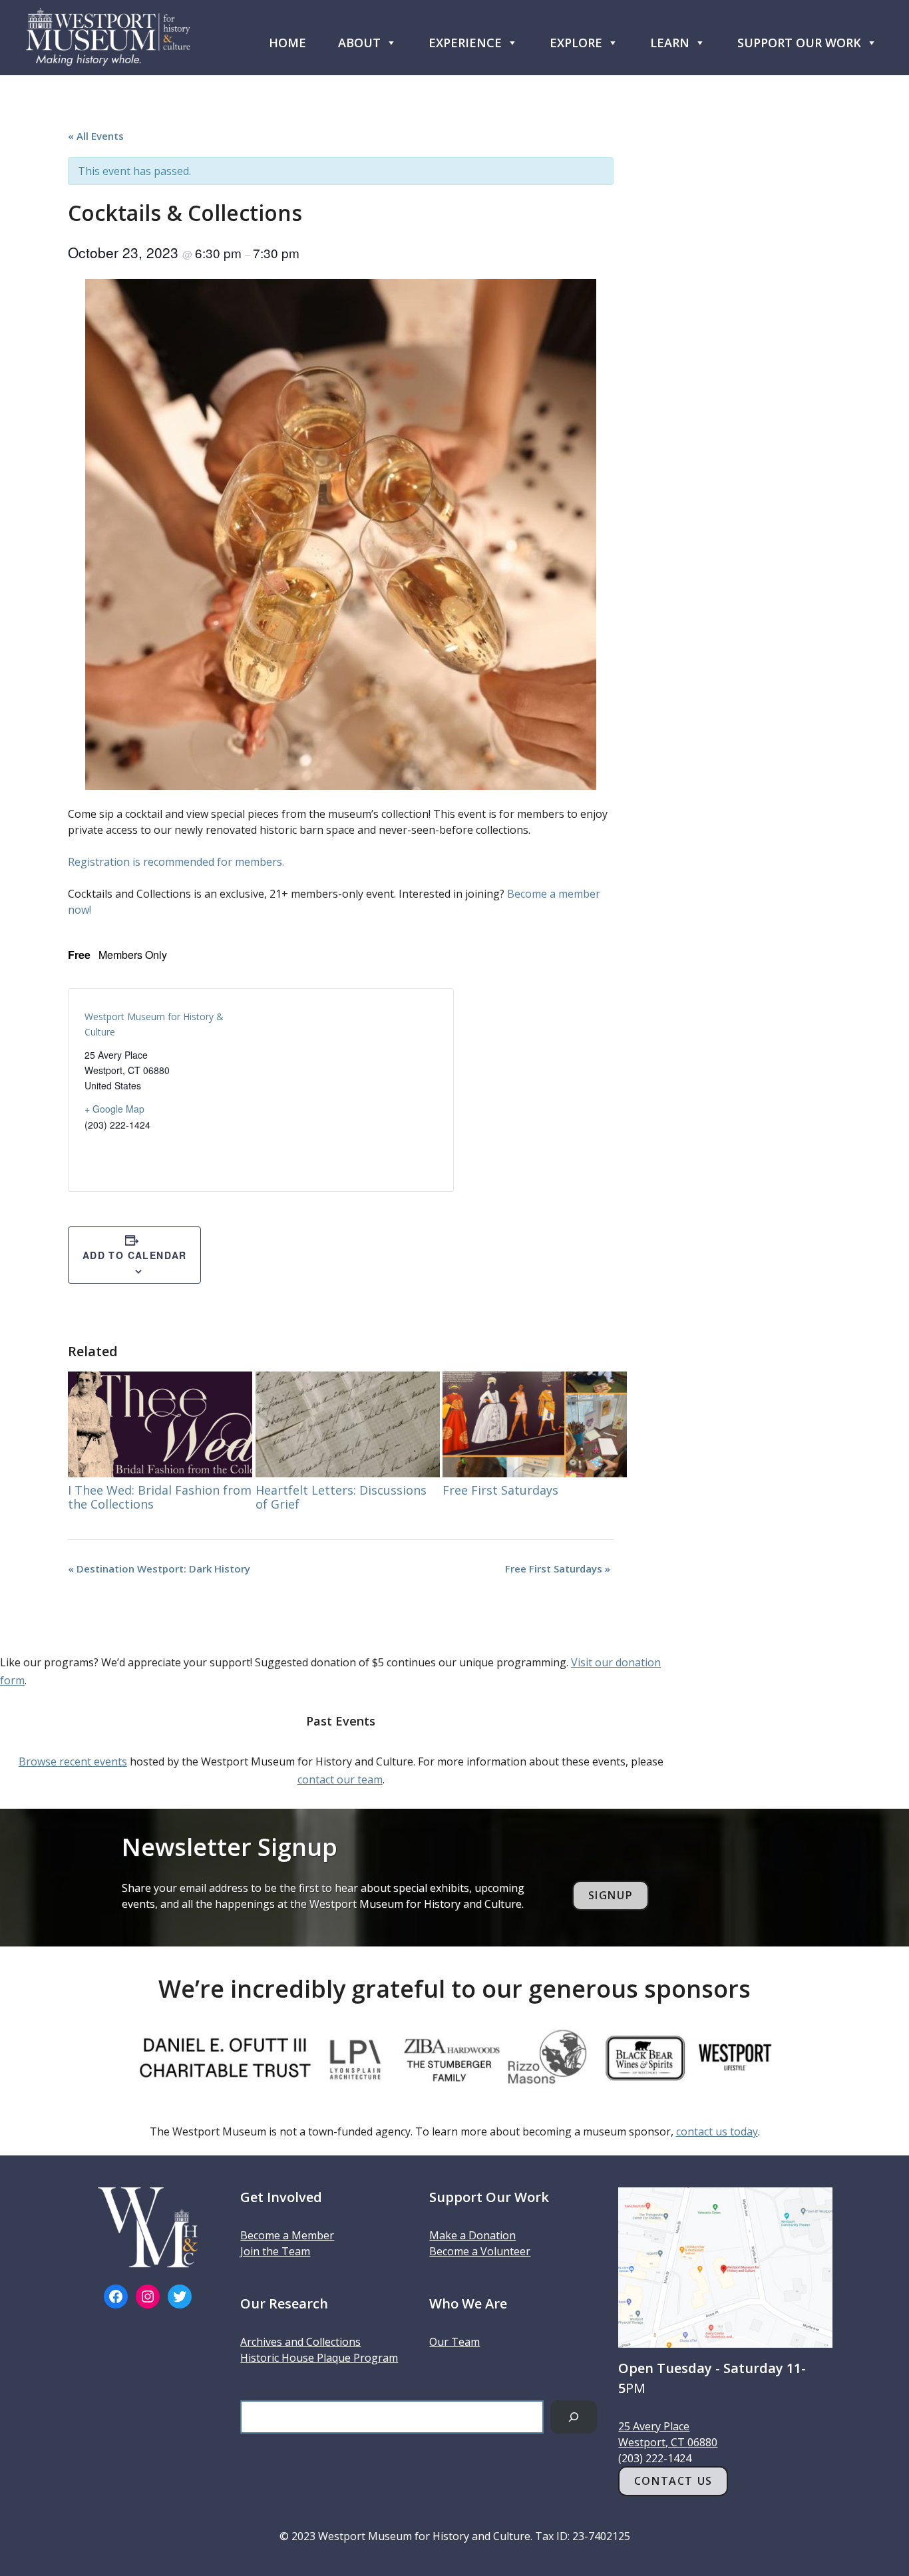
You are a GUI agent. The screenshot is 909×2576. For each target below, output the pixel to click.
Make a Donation (472, 2235)
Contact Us (673, 2481)
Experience (465, 43)
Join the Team (275, 2251)
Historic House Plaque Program (319, 2358)
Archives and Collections (300, 2342)
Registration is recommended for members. (176, 862)
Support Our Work (799, 43)
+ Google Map (114, 1109)
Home (287, 43)
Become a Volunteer (480, 2251)
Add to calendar (135, 1255)
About (359, 43)
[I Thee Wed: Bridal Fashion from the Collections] (160, 1424)
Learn (670, 43)
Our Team (454, 2342)
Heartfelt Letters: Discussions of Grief (341, 1497)
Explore (576, 43)
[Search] (574, 2417)
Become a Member (287, 2235)
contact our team (340, 1779)
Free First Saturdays (500, 1490)
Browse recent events (73, 1761)
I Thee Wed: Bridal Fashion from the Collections (160, 1497)
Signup (611, 1895)
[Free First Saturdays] (535, 1424)
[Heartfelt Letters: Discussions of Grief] (348, 1424)
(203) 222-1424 (655, 2458)
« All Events (96, 136)
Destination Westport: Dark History (159, 1568)
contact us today (717, 2131)
